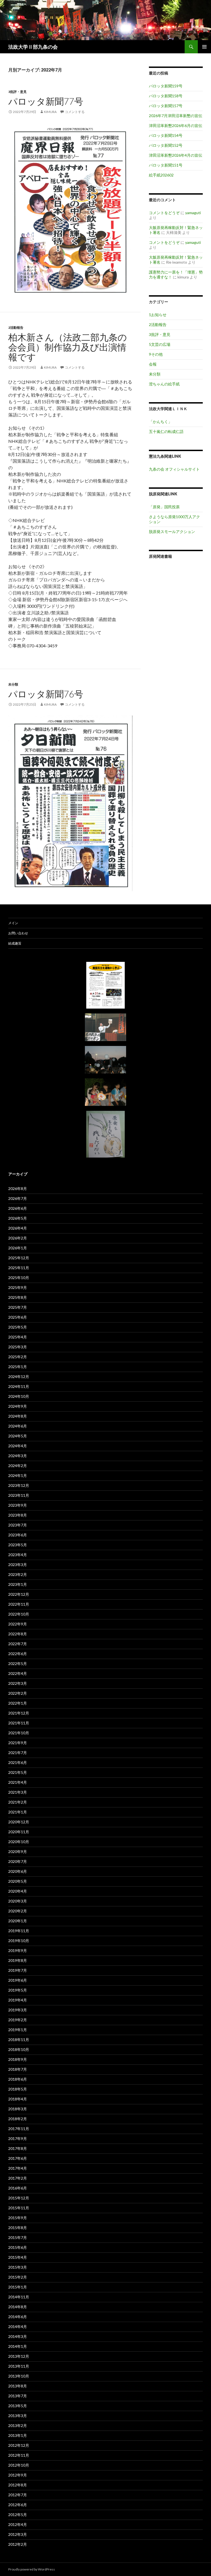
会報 (153, 364)
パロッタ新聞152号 (166, 145)
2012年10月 (19, 2465)
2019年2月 (18, 2020)
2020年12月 (19, 1822)
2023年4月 (18, 1555)
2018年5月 (18, 2089)
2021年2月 (18, 1802)
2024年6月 (18, 1426)
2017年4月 (18, 2168)
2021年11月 (19, 1723)
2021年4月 (18, 1782)
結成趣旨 (15, 943)
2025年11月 (19, 1268)
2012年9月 (18, 2475)
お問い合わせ (18, 933)
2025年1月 (18, 1367)
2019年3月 (18, 2010)
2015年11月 (19, 2208)
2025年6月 (18, 1317)
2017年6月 (18, 2158)
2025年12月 (19, 1258)
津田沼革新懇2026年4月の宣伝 (176, 155)
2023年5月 (18, 1545)
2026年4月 (18, 1228)
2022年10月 (19, 1614)
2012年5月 (18, 2515)
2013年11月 (19, 2366)
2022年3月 (18, 1683)
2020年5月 (18, 1881)
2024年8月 (18, 1416)
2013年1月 (18, 2435)
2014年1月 (18, 2346)
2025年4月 (18, 1337)
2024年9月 (18, 1406)
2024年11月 (19, 1386)
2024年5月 (18, 1436)
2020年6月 (18, 1871)
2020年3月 (18, 1901)
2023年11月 (19, 1495)
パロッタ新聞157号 (166, 106)
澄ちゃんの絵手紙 (164, 384)
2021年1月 (18, 1812)
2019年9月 (18, 1950)
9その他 (156, 354)
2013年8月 (18, 2386)
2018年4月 (18, 2099)
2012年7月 (18, 2495)
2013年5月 (18, 2406)
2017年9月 (18, 2139)
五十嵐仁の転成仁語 (166, 431)
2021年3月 (18, 1792)
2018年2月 (18, 2119)
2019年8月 (18, 1960)
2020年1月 (18, 1921)
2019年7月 (18, 1970)
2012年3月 (18, 2534)
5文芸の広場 (160, 344)
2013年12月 (19, 2356)
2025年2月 (18, 1357)
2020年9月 (18, 1852)
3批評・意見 (17, 92)
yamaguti (193, 213)
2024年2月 (18, 1466)
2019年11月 (19, 1931)
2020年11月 (19, 1832)
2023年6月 (18, 1535)
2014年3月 (18, 2336)
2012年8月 (18, 2485)
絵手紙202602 (161, 175)
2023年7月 (18, 1525)
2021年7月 (18, 1753)
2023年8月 (18, 1515)
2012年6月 (18, 2505)
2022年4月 (18, 1673)
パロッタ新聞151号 (166, 165)
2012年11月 (19, 2455)
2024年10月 (19, 1396)
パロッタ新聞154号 (166, 135)
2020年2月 (18, 1911)
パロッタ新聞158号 (166, 96)
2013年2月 (18, 2425)
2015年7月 (18, 2237)
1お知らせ (158, 315)
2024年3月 (18, 1456)
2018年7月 (18, 2069)
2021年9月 (18, 1743)
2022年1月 (18, 1703)
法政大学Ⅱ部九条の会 (33, 47)
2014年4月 (18, 2327)
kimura (50, 112)
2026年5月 (18, 1218)
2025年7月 (18, 1307)
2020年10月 (19, 1842)
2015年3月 (18, 2267)
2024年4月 (18, 1446)
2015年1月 (18, 2287)
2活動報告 (16, 328)
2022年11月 (19, 1604)
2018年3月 (18, 2109)
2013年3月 (18, 2416)
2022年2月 (18, 1693)
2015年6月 (18, 2247)
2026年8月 (18, 1188)
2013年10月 (19, 2376)
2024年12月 (19, 1377)
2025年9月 (18, 1287)
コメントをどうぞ (164, 213)
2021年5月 (18, 1772)
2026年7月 (18, 1198)
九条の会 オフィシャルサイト (174, 469)
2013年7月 (18, 2396)
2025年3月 (18, 1347)
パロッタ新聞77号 (46, 101)
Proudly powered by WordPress (32, 2569)
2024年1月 (18, 1475)
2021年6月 (18, 1762)
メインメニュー (204, 47)
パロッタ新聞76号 (46, 694)
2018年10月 (19, 2049)
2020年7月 (18, 1861)
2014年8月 (18, 2307)
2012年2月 (18, 2544)
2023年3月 (18, 1565)
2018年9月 (18, 2059)
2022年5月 (18, 1664)
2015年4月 (18, 2257)
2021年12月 (19, 1713)
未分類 (13, 684)
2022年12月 (19, 1594)
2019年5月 (18, 1990)
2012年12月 (19, 2445)
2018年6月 (18, 2079)
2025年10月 (19, 1278)
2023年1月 (18, 1584)
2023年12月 (19, 1485)
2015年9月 (18, 2218)
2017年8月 (18, 2148)
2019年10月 (19, 1941)
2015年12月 (19, 2198)
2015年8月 (18, 2228)
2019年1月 (18, 2030)
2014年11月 (19, 2297)
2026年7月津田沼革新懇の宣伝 (176, 116)
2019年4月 (18, 2000)
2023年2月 (18, 1574)
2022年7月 (18, 1644)
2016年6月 (18, 2188)
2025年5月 (18, 1327)
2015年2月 (18, 2277)
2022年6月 (18, 1654)
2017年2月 (18, 2178)
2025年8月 (18, 1297)
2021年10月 (19, 1733)
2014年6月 (18, 2317)
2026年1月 (18, 1248)
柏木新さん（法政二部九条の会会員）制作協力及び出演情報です (68, 347)
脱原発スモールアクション (172, 532)
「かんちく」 (160, 422)
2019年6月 (18, 1980)
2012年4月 (18, 2524)
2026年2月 (18, 1238)
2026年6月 (18, 1208)
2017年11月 (19, 2129)
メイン (13, 923)
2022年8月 (18, 1634)
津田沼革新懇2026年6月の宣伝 (176, 125)
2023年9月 (18, 1505)
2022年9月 (18, 1624)
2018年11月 (19, 2040)
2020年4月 (18, 1891)
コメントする (75, 112)
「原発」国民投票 (164, 507)
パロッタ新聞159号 (166, 86)
